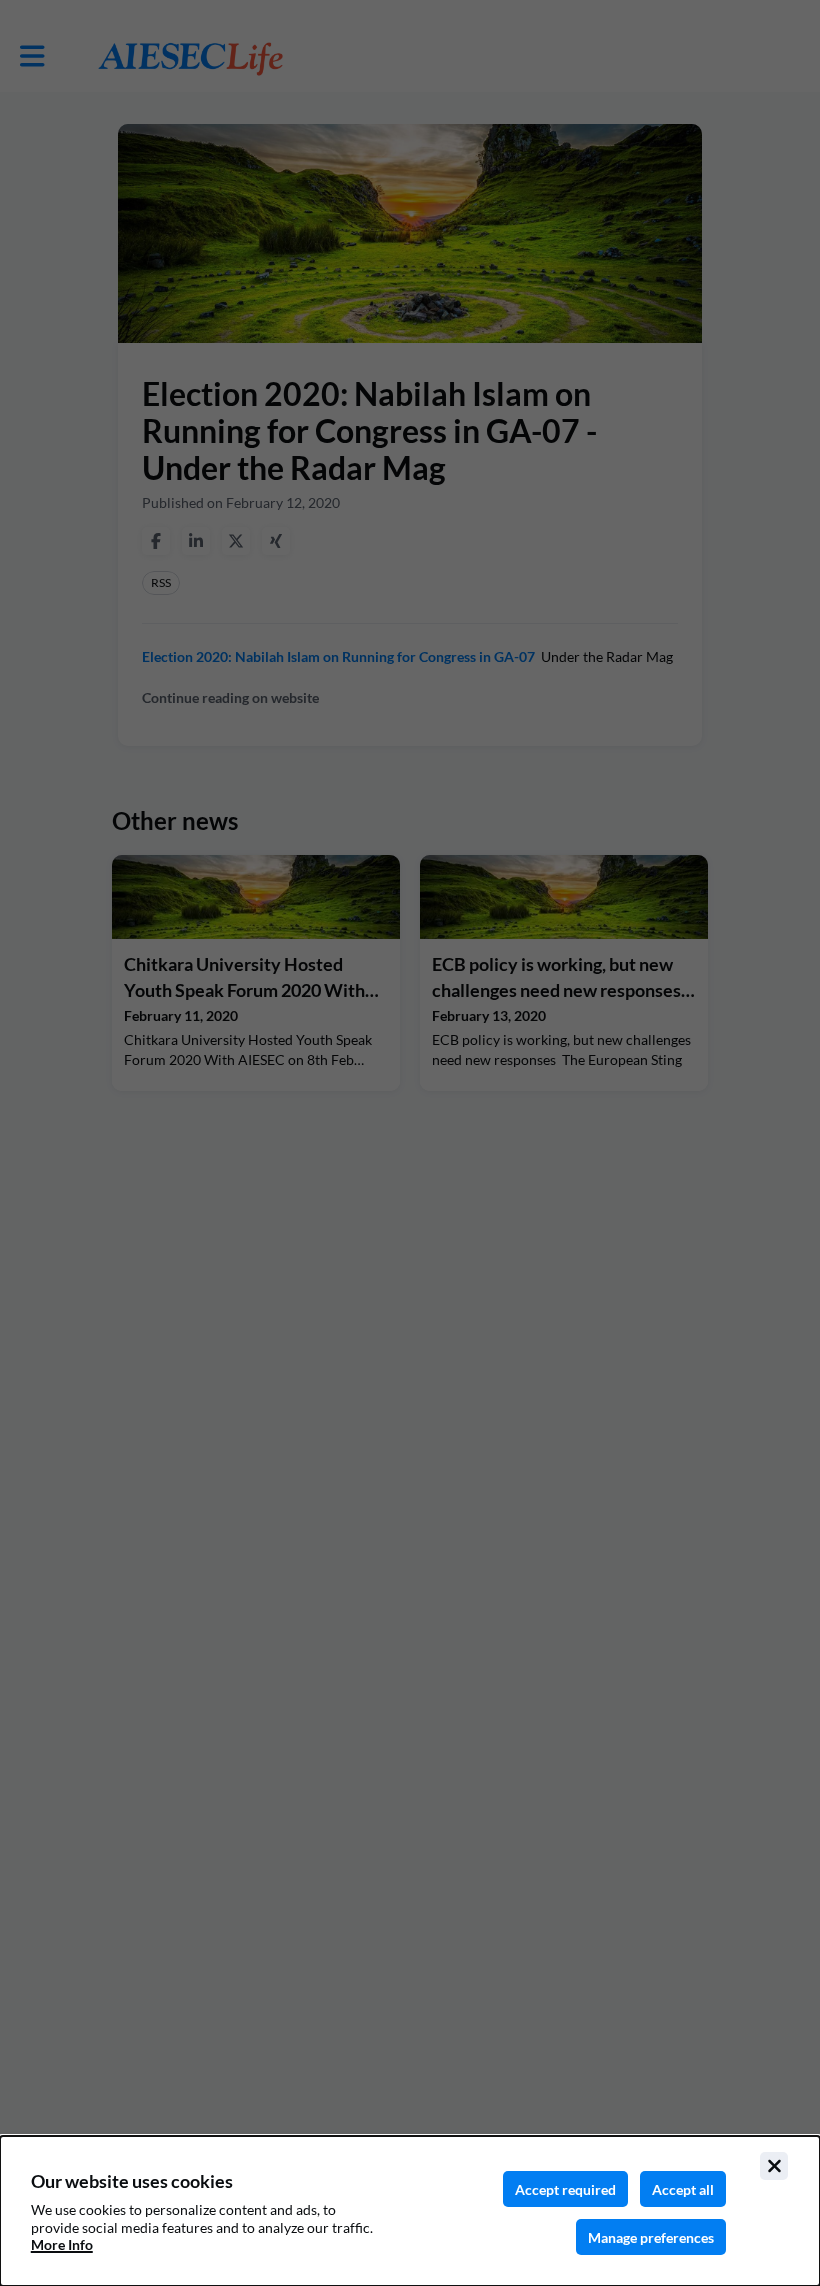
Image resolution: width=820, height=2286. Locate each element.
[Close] (774, 2166)
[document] (410, 2211)
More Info (62, 2244)
